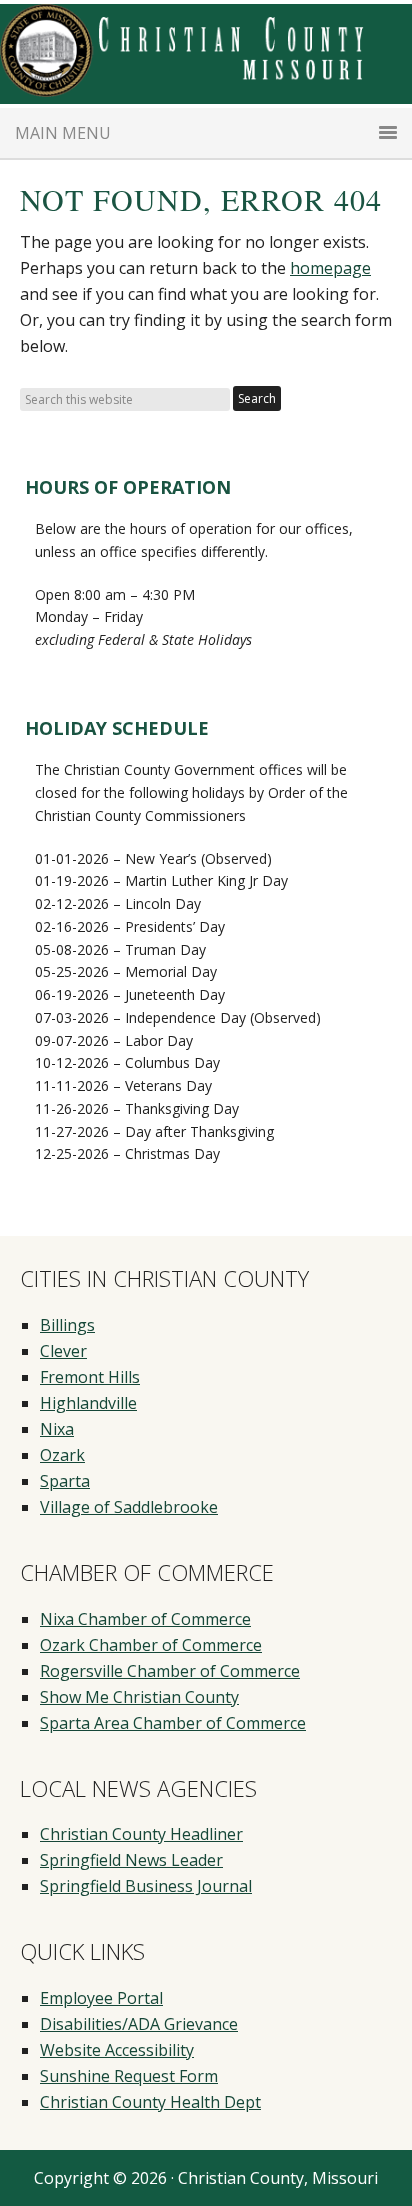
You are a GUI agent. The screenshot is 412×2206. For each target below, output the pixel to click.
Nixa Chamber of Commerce (145, 1619)
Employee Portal (101, 1998)
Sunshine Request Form (129, 2076)
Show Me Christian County (139, 1697)
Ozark (62, 1455)
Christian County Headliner (141, 1834)
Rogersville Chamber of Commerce (170, 1671)
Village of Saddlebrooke (129, 1507)
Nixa (57, 1429)
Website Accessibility (117, 2050)
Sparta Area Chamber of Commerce (173, 1723)
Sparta (65, 1481)
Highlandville (88, 1403)
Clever (63, 1351)
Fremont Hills (90, 1377)
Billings (67, 1325)
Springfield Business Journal (146, 1886)
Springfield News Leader (131, 1860)
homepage (330, 268)
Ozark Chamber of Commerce (151, 1645)
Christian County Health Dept (150, 2102)
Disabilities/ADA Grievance (139, 2024)
